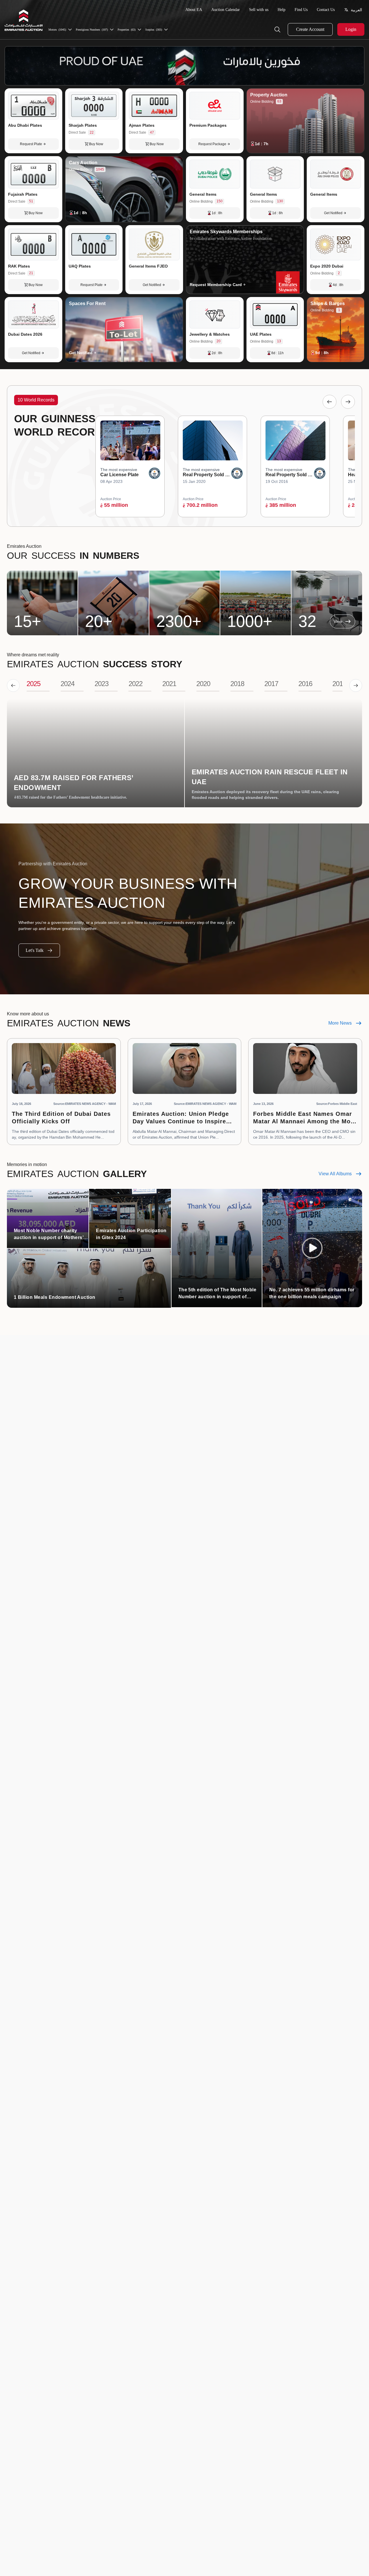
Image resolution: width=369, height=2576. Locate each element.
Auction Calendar (226, 10)
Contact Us (326, 10)
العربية (356, 10)
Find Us (301, 10)
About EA (194, 10)
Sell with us (259, 10)
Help (282, 10)
